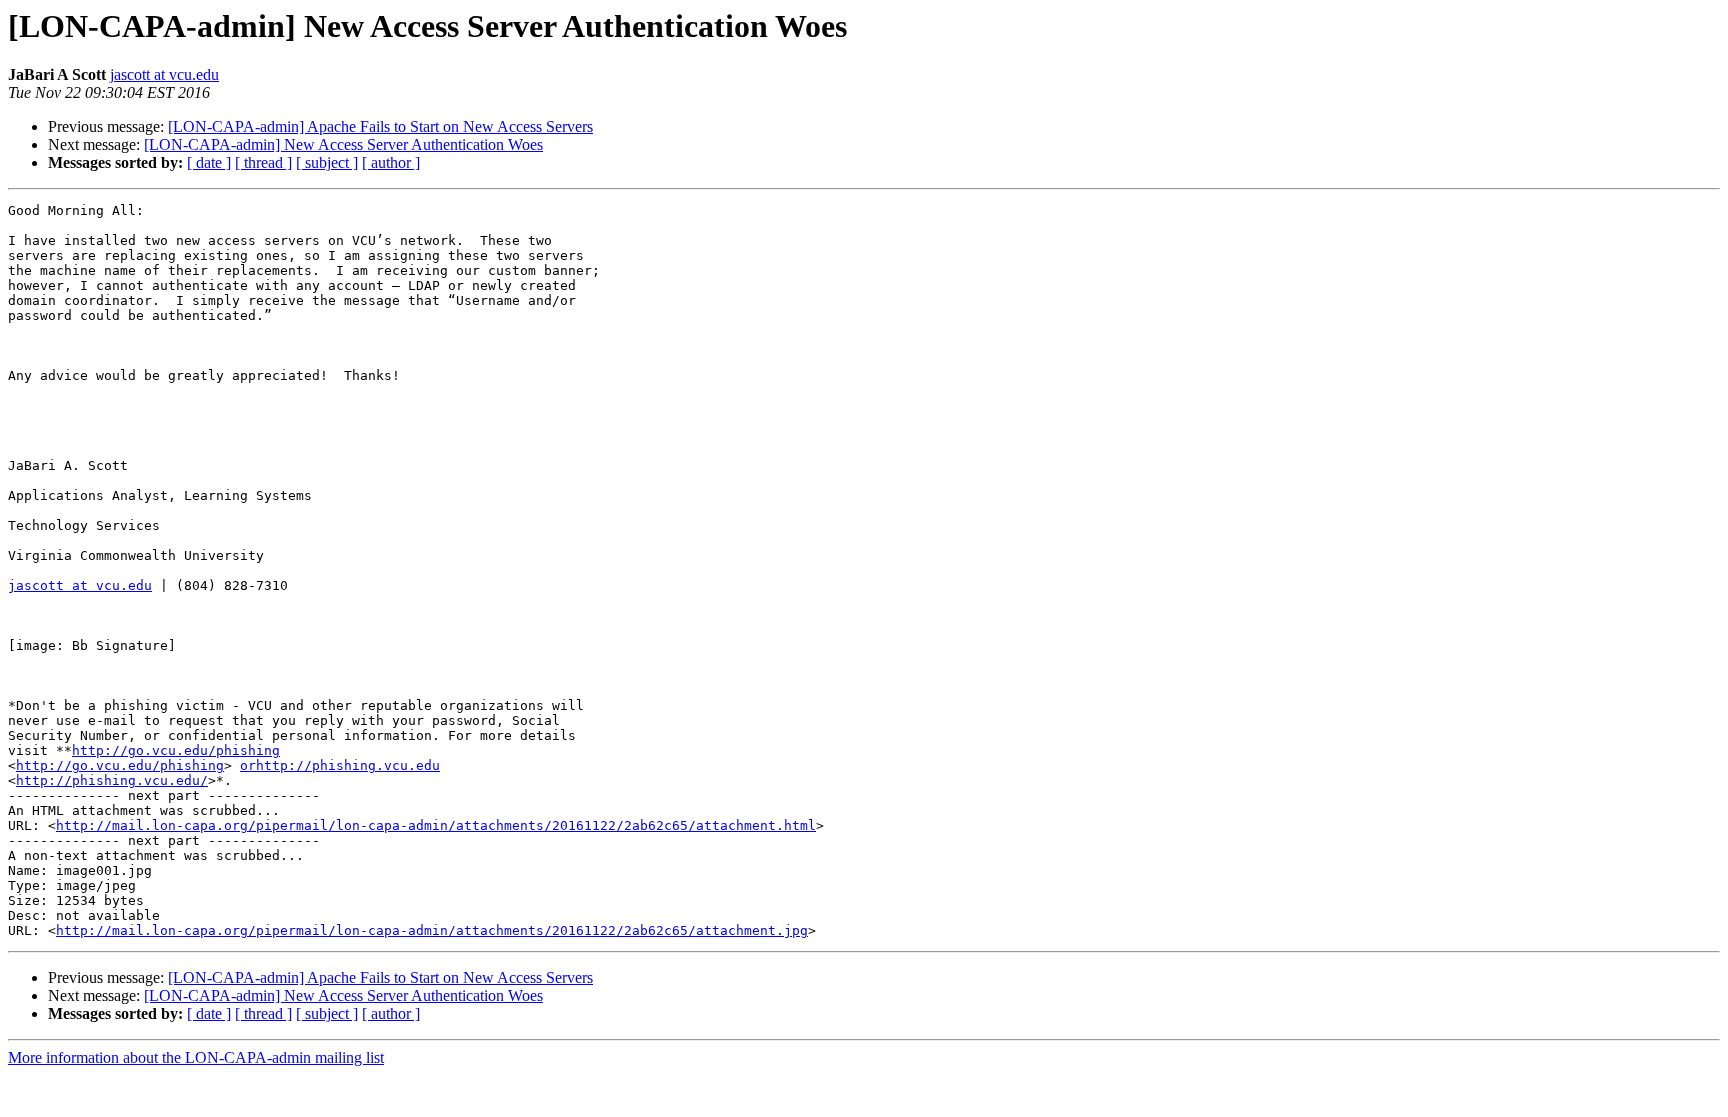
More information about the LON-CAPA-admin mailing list (196, 1057)
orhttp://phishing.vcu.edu (340, 765)
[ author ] (391, 162)
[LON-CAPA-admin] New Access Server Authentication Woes (343, 144)
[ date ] (209, 162)
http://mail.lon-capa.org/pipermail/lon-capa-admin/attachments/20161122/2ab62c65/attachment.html (436, 825)
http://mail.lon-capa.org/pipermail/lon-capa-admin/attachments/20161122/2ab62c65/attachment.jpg (432, 930)
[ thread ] (263, 162)
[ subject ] (327, 162)
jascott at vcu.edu (164, 74)
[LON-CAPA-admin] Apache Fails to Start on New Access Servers (380, 126)
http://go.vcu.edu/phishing (176, 750)
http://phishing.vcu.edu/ (112, 780)
